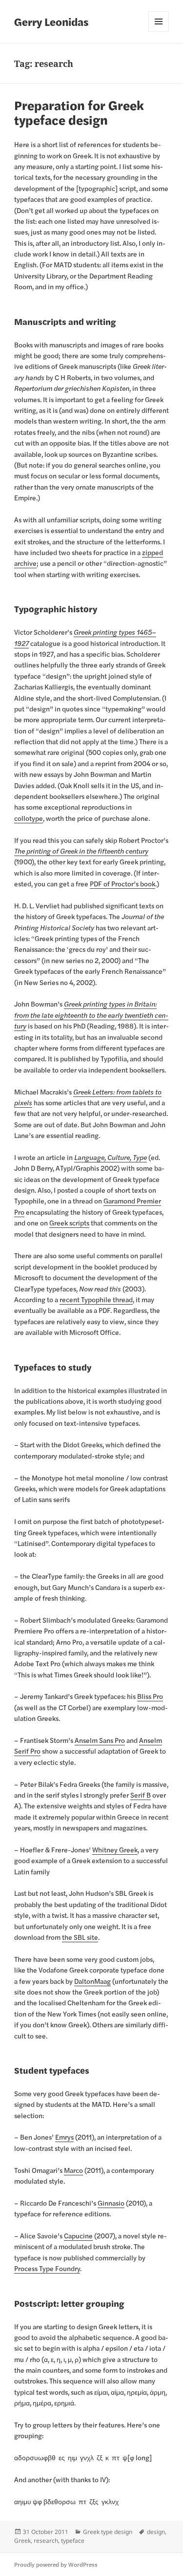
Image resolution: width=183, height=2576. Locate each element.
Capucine (78, 2235)
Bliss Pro (150, 1696)
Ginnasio (111, 2203)
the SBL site (80, 1937)
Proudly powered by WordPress (56, 2564)
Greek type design (108, 2532)
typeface (73, 2541)
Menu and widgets (159, 21)
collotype (29, 818)
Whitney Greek (115, 1849)
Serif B (141, 1795)
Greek (22, 2541)
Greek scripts (69, 1223)
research (46, 2541)
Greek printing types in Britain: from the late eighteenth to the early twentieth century (91, 1015)
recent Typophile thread (96, 1299)
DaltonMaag (92, 1981)
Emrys (64, 2137)
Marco (73, 2170)
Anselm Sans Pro (100, 1740)
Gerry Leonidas (51, 21)
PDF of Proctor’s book (122, 883)
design (156, 2532)
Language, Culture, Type (111, 1157)
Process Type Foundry (47, 2268)
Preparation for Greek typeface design (79, 112)
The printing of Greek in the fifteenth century (81, 851)
